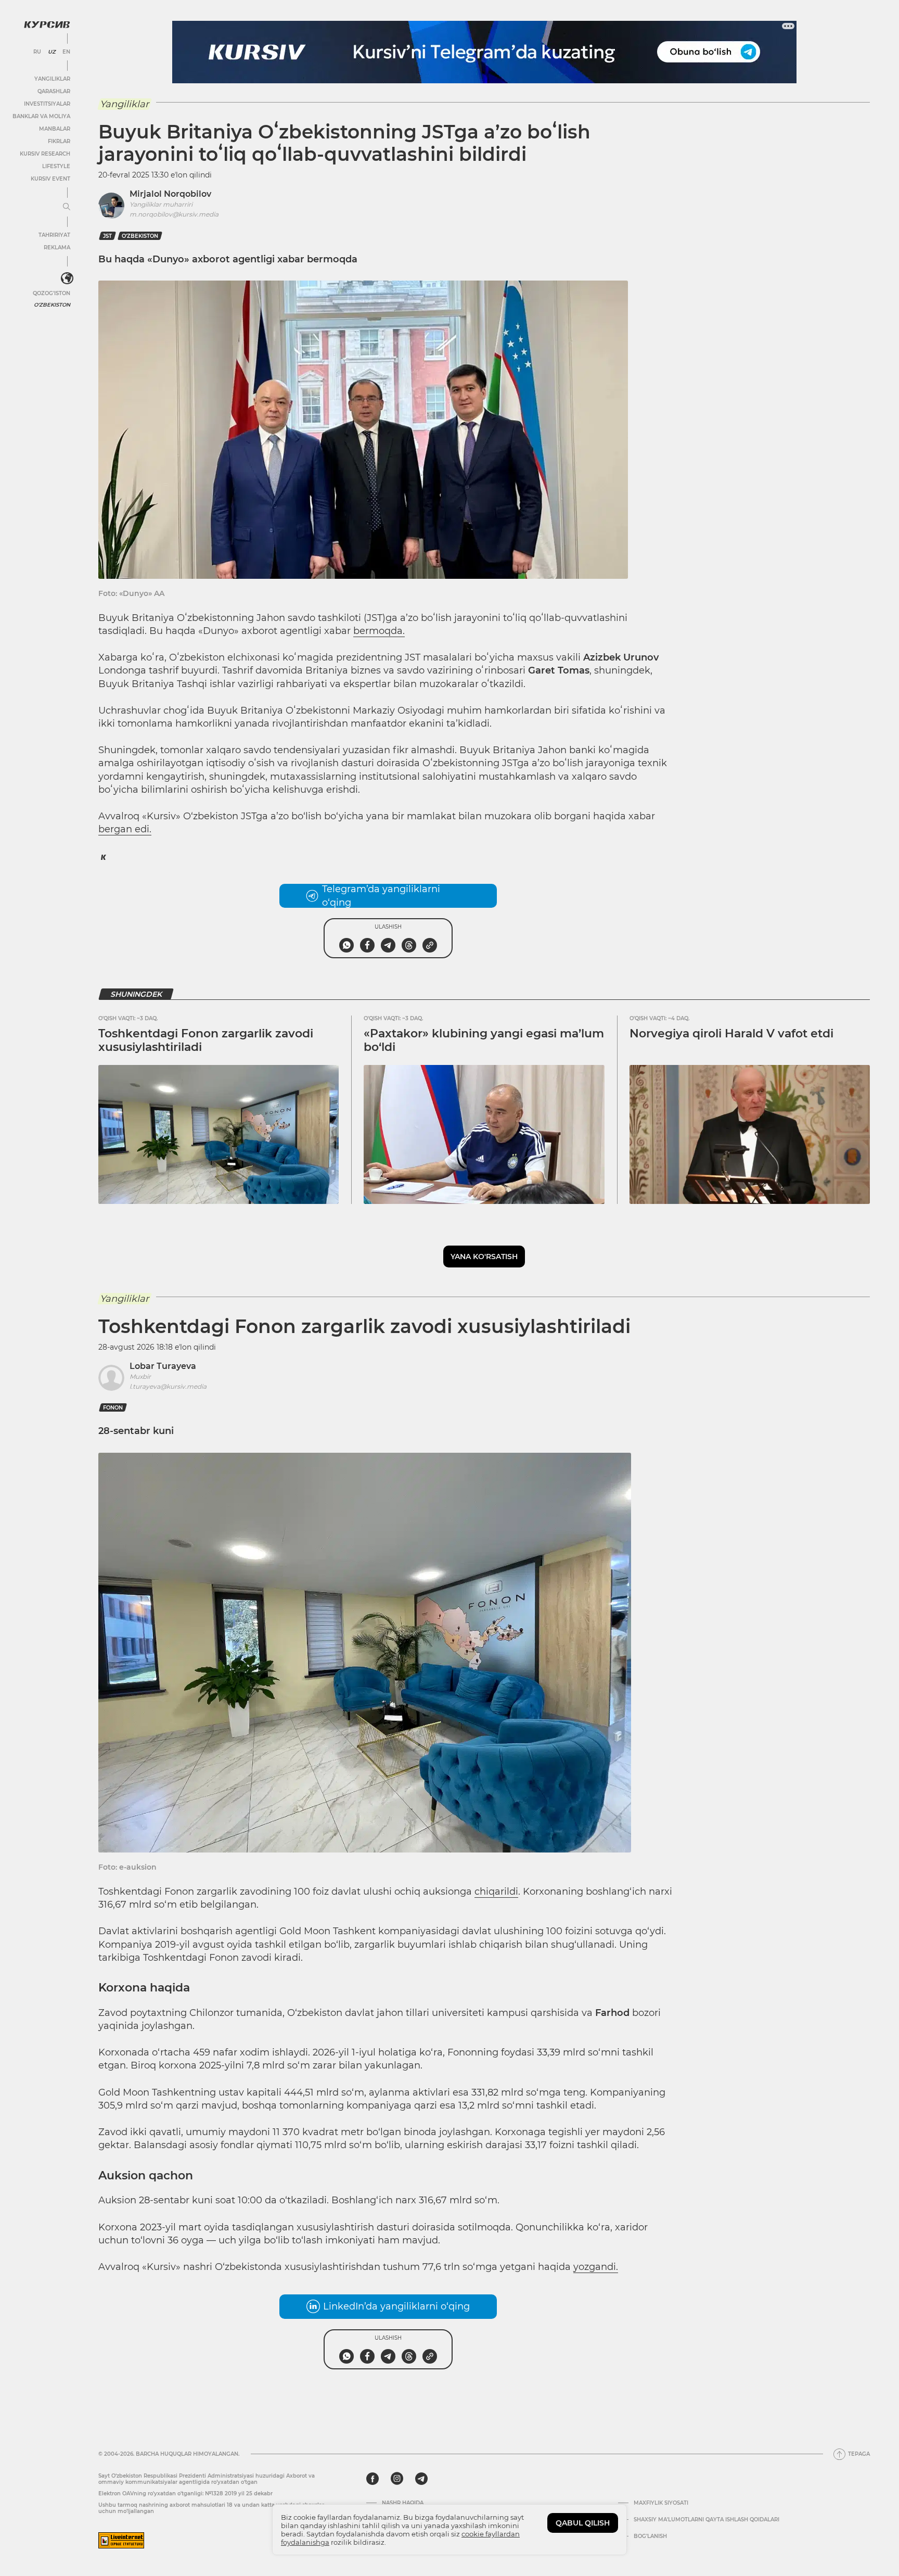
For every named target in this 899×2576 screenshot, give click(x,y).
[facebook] (373, 2479)
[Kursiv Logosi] (47, 24)
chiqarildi (496, 1892)
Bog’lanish (650, 2536)
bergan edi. (125, 829)
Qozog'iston (52, 293)
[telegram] (421, 2479)
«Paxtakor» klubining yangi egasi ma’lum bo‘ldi (484, 1040)
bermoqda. (379, 631)
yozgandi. (596, 2267)
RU (37, 52)
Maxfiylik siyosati (661, 2503)
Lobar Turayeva (163, 1366)
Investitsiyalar (47, 104)
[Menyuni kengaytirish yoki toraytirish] (67, 207)
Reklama (57, 248)
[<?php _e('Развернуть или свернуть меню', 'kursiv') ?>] (67, 278)
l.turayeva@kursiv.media (168, 1386)
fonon (113, 1408)
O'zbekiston (52, 305)
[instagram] (397, 2479)
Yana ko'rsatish (484, 1257)
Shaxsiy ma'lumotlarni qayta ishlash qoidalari (707, 2520)
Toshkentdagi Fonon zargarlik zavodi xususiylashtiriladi (206, 1040)
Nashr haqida (403, 2503)
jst (107, 236)
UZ (52, 52)
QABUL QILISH (583, 2523)
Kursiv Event (50, 179)
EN (66, 52)
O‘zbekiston (140, 236)
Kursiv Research (45, 154)
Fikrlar (59, 141)
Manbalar (55, 129)
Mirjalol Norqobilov (170, 194)
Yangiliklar (52, 79)
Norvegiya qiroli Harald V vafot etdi (731, 1033)
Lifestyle (56, 166)
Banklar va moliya (41, 116)
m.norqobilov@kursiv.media (174, 214)
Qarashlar (54, 91)
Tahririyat (54, 235)
